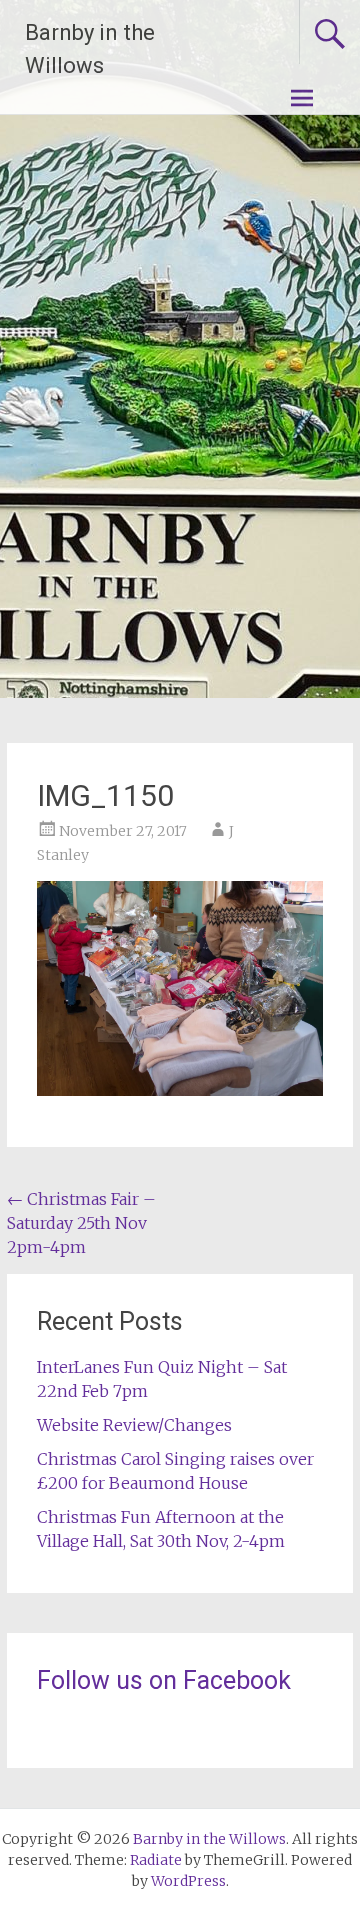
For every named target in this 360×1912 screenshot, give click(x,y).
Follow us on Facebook (164, 1680)
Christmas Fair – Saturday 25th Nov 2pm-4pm (81, 1223)
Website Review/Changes (134, 1425)
